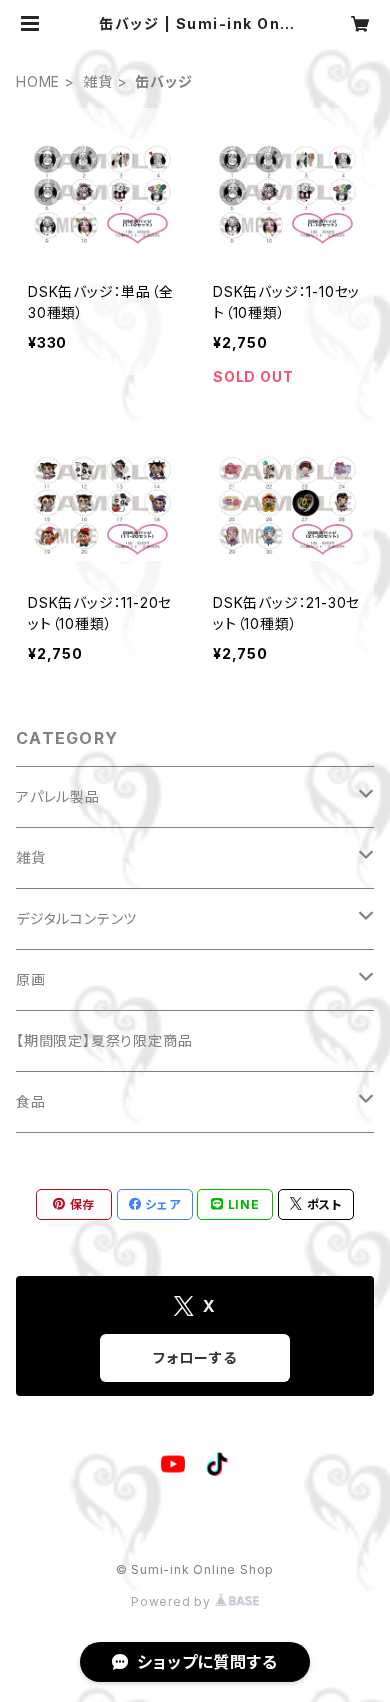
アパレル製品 (58, 796)
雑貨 (98, 81)
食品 (31, 1101)
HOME (38, 81)
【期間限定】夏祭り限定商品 (104, 1040)
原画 (31, 979)
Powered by (173, 1601)
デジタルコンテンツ (76, 918)
